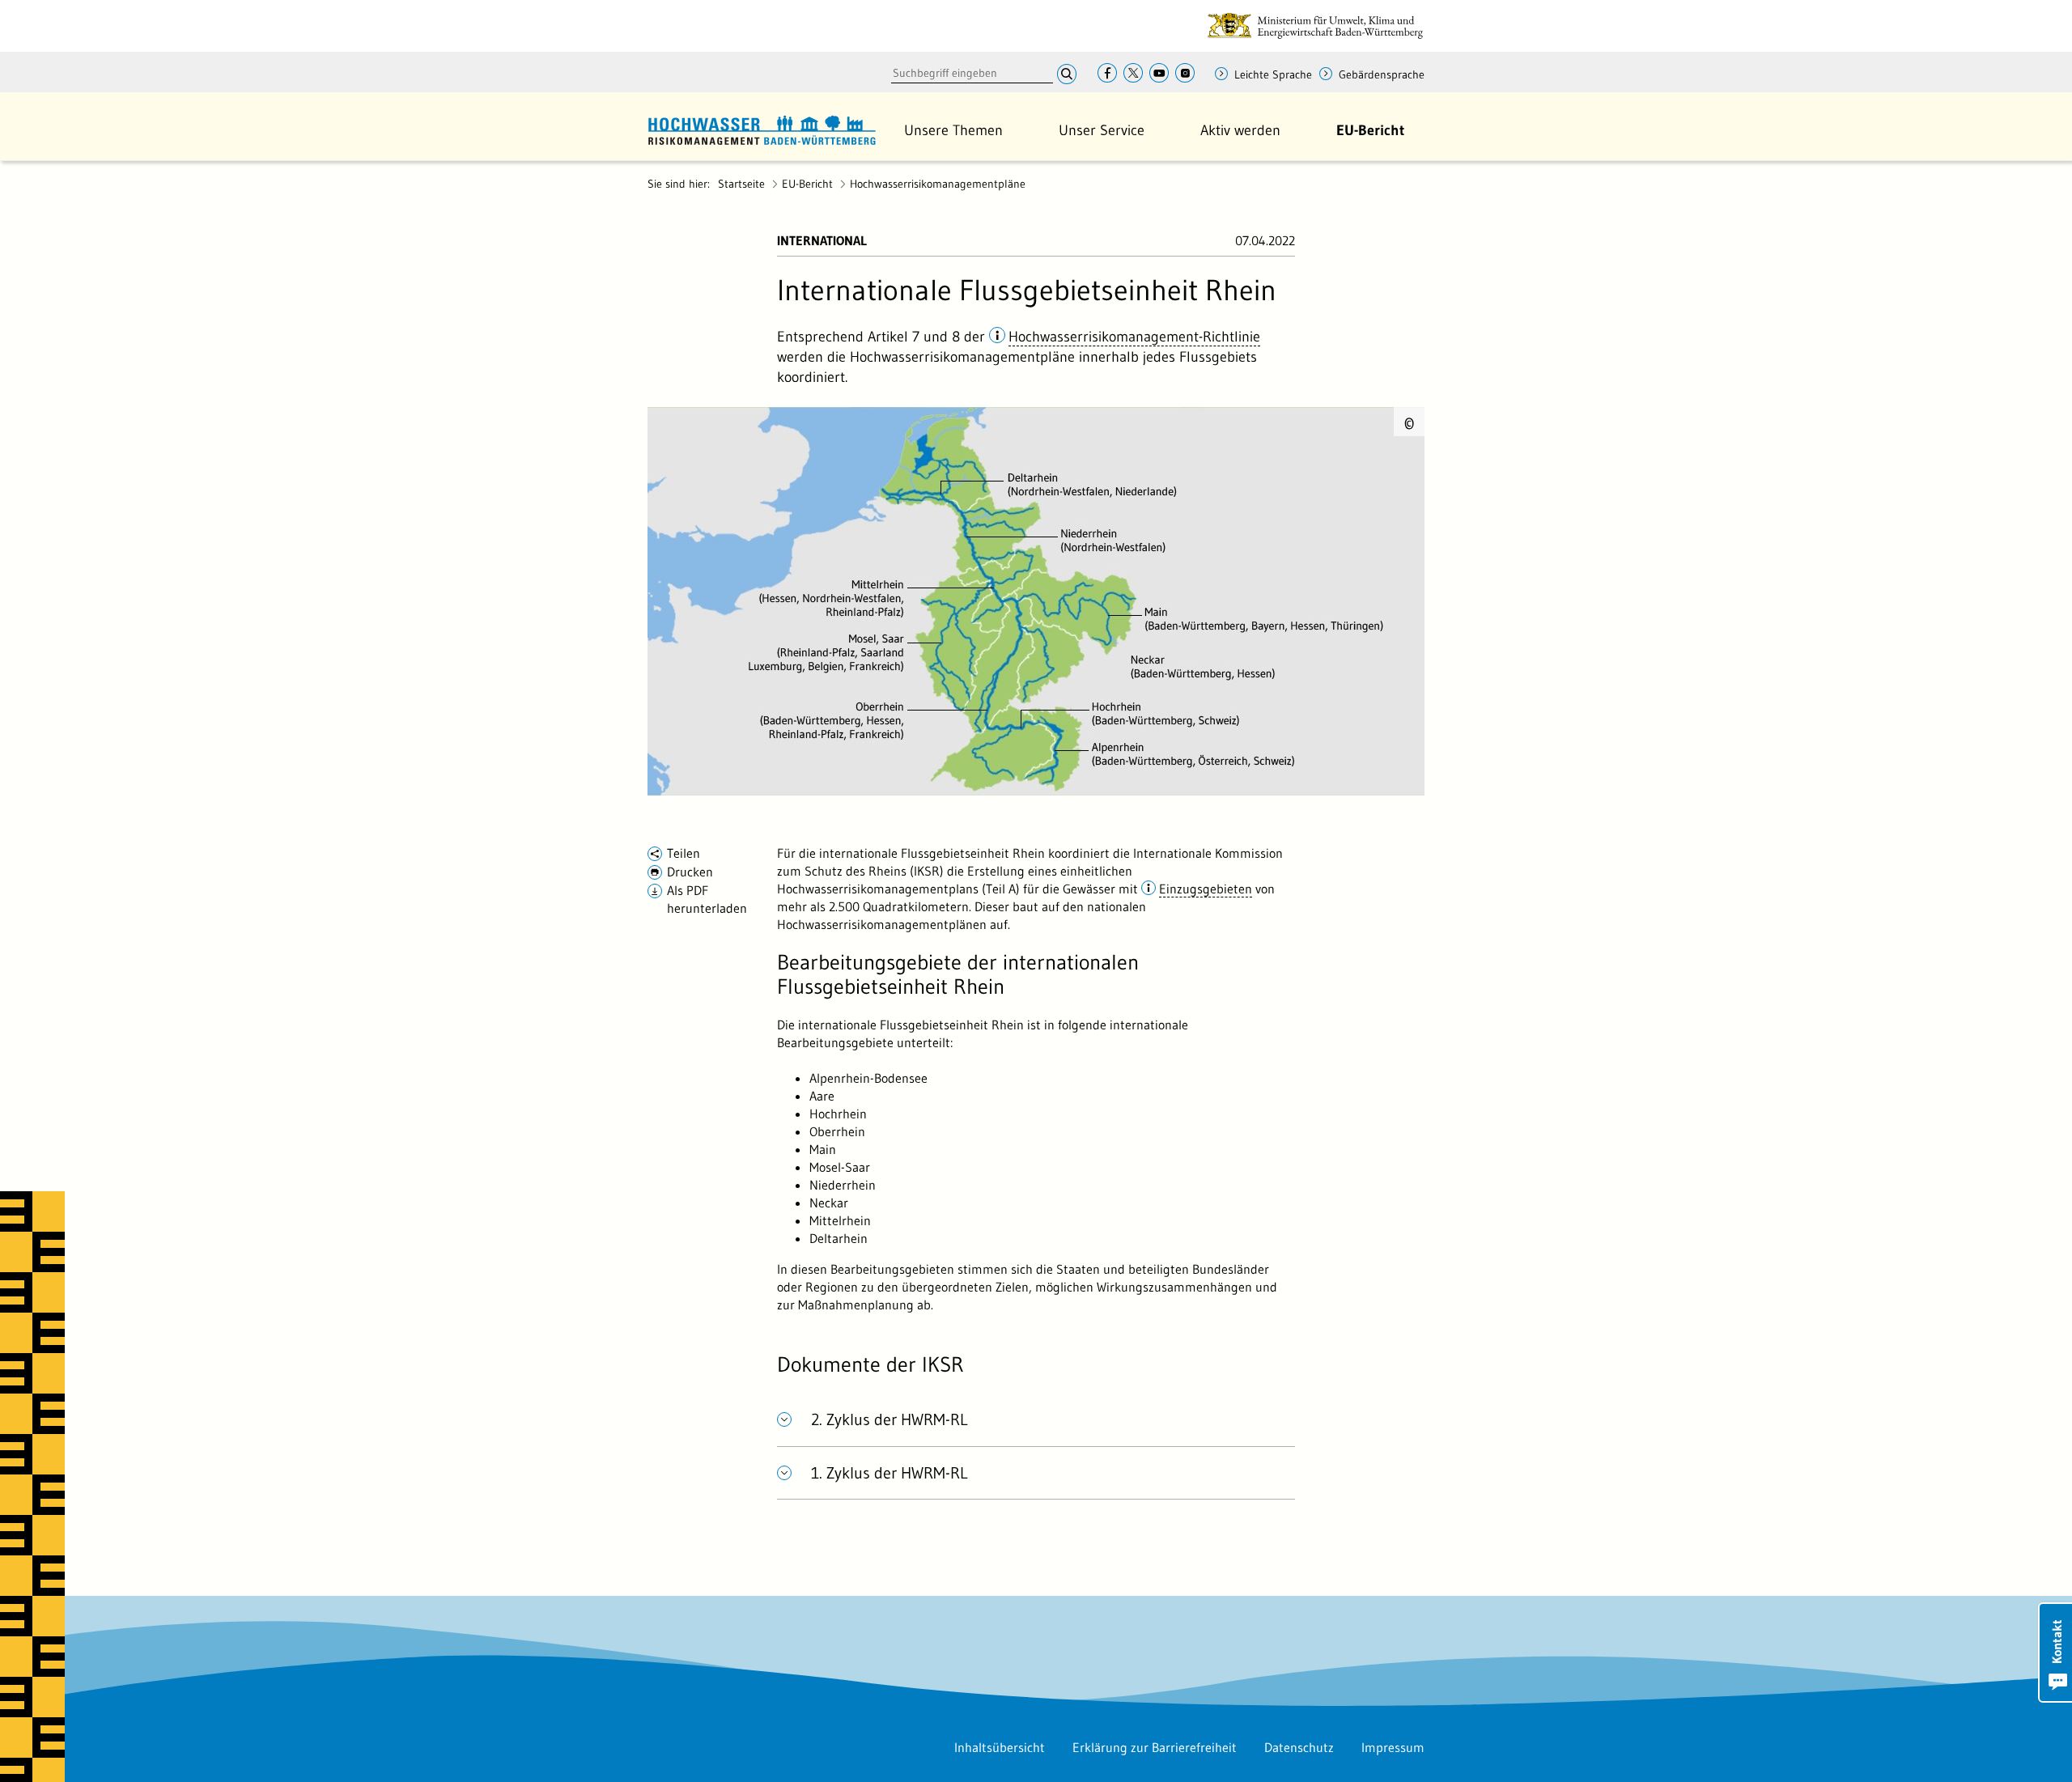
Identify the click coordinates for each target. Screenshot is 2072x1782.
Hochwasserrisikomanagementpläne (938, 184)
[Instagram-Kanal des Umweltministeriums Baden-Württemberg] (1185, 74)
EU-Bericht (807, 184)
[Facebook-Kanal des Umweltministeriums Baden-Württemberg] (1107, 74)
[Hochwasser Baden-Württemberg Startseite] (762, 128)
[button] (953, 130)
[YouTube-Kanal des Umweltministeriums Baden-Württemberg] (1159, 74)
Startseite (741, 184)
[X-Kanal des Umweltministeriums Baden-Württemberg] (1133, 74)
